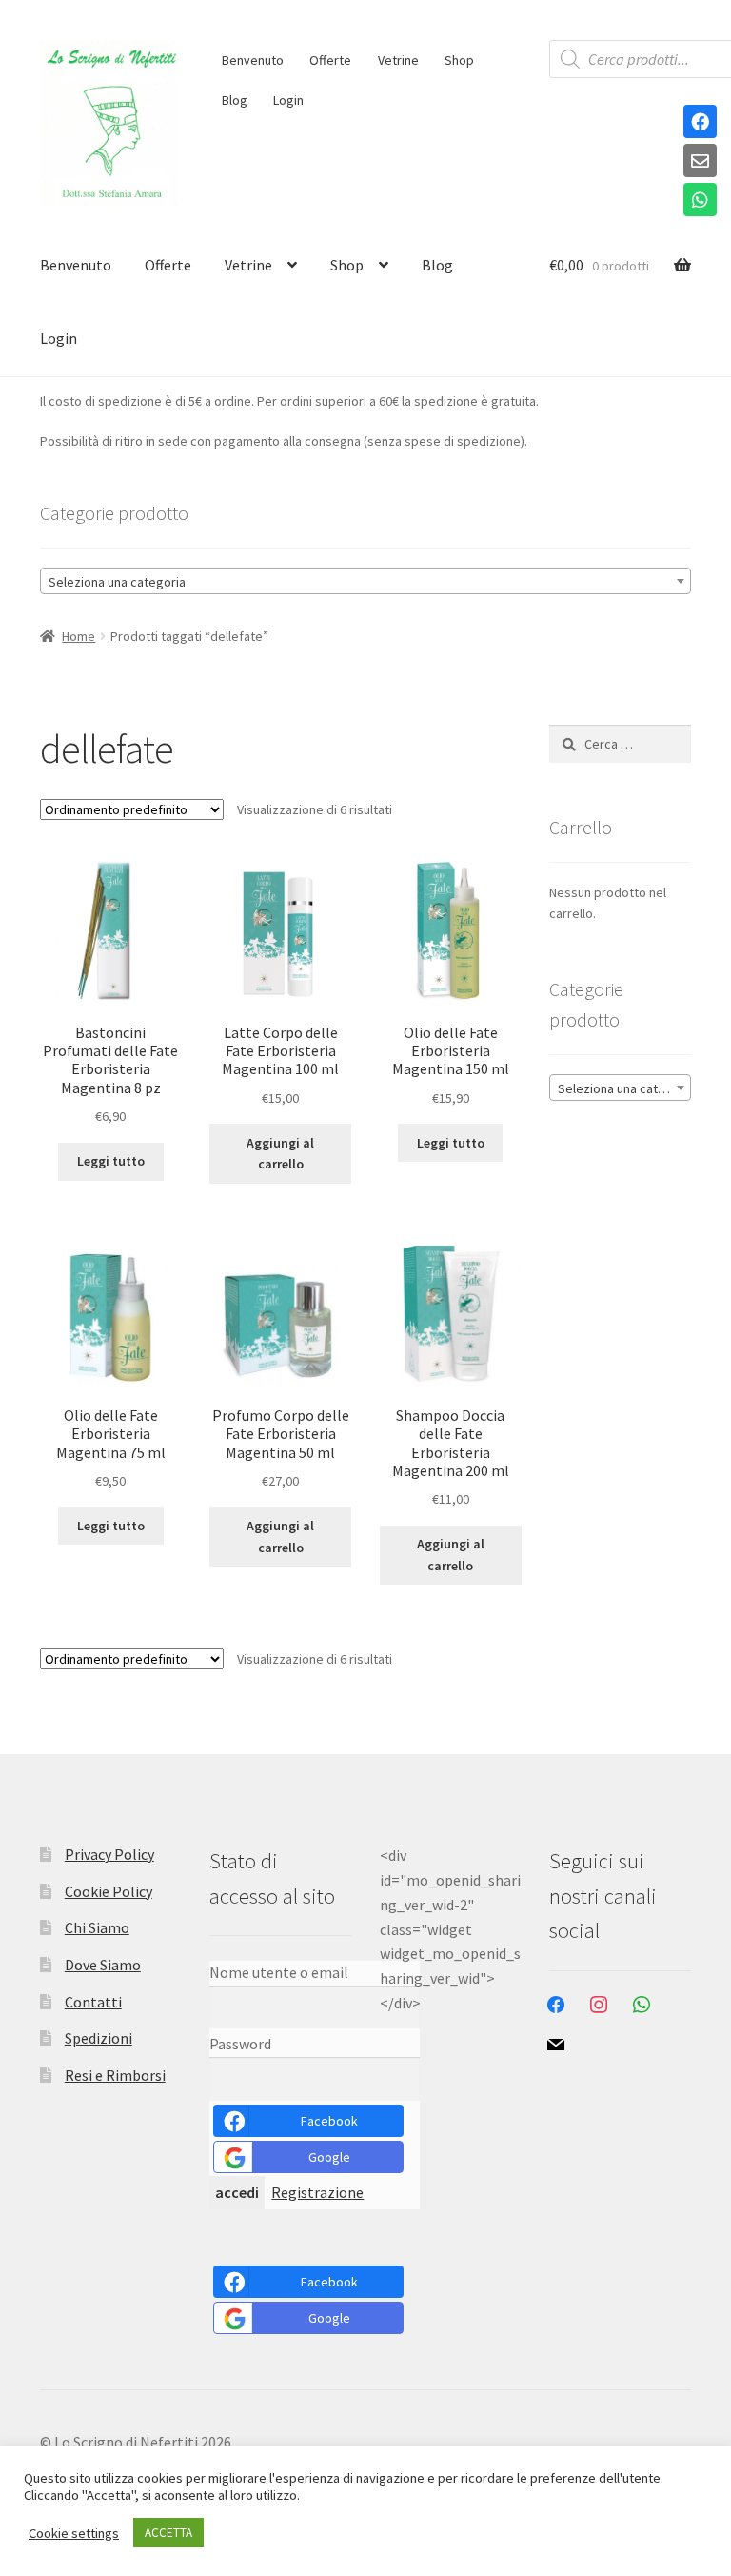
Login (288, 100)
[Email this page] (700, 162)
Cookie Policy (109, 1891)
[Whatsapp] (700, 201)
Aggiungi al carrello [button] (280, 1154)
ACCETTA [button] (168, 2533)
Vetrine (398, 60)
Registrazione (317, 2192)
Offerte (330, 60)
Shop (459, 60)
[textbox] (365, 582)
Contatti (93, 2002)
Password (240, 2044)
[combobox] (365, 581)
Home (79, 636)
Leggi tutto (111, 1161)
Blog (235, 100)
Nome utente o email (279, 1972)
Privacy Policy (109, 1854)
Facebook (329, 2121)
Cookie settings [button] (74, 2533)
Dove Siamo (103, 1965)
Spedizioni (99, 2038)
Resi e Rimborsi (115, 2075)
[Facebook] (700, 123)
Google (329, 2157)
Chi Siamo (97, 1927)
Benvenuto (253, 60)
